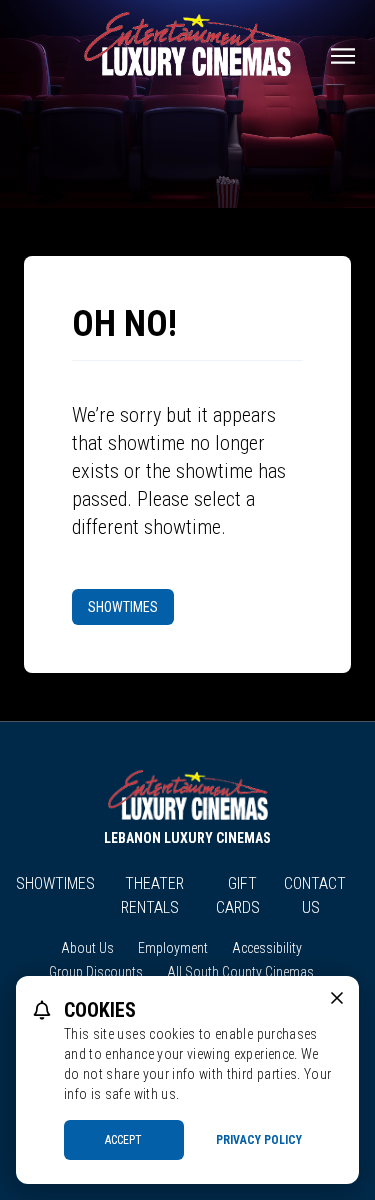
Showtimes (123, 607)
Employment (173, 948)
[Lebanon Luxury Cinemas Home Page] (187, 44)
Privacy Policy (259, 1140)
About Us (87, 948)
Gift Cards (238, 895)
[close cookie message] (337, 998)
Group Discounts (96, 972)
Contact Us (315, 895)
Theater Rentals (152, 895)
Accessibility (267, 948)
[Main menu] (343, 56)
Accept (123, 1140)
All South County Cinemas (240, 972)
